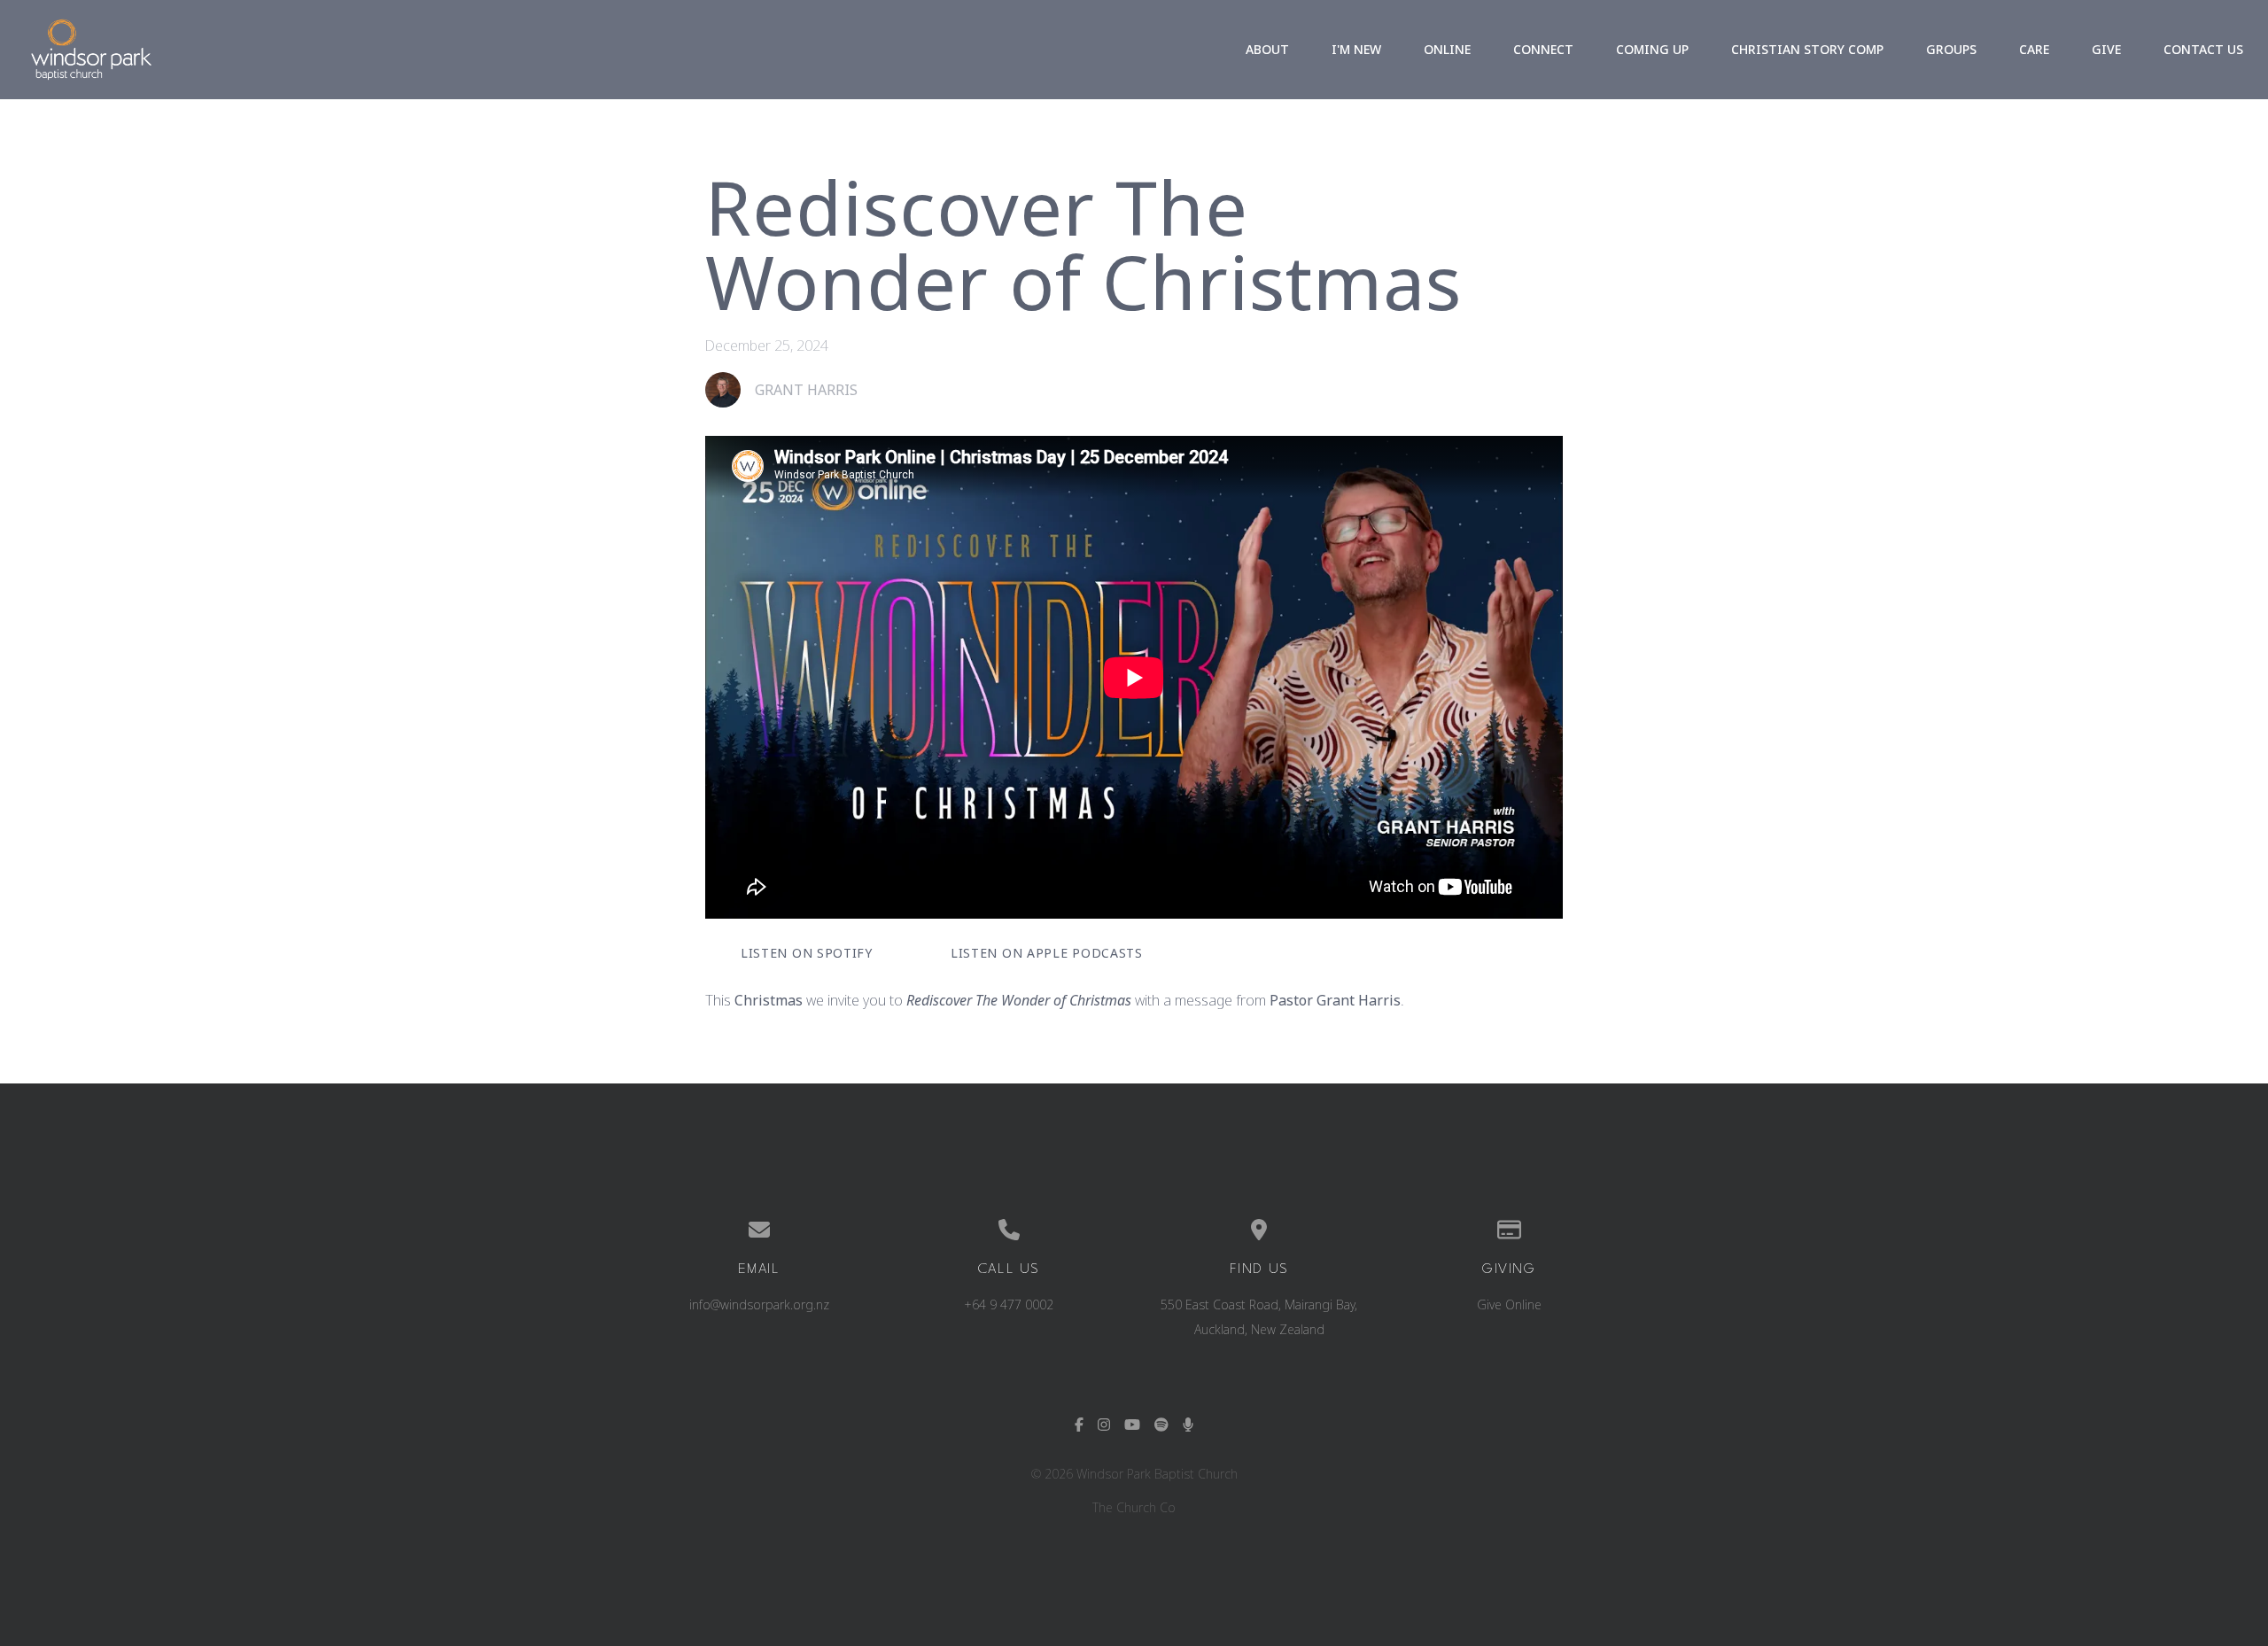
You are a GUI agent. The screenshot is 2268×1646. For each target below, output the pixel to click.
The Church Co (1134, 1507)
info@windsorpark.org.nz (759, 1304)
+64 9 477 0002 (1009, 1304)
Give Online (1509, 1304)
